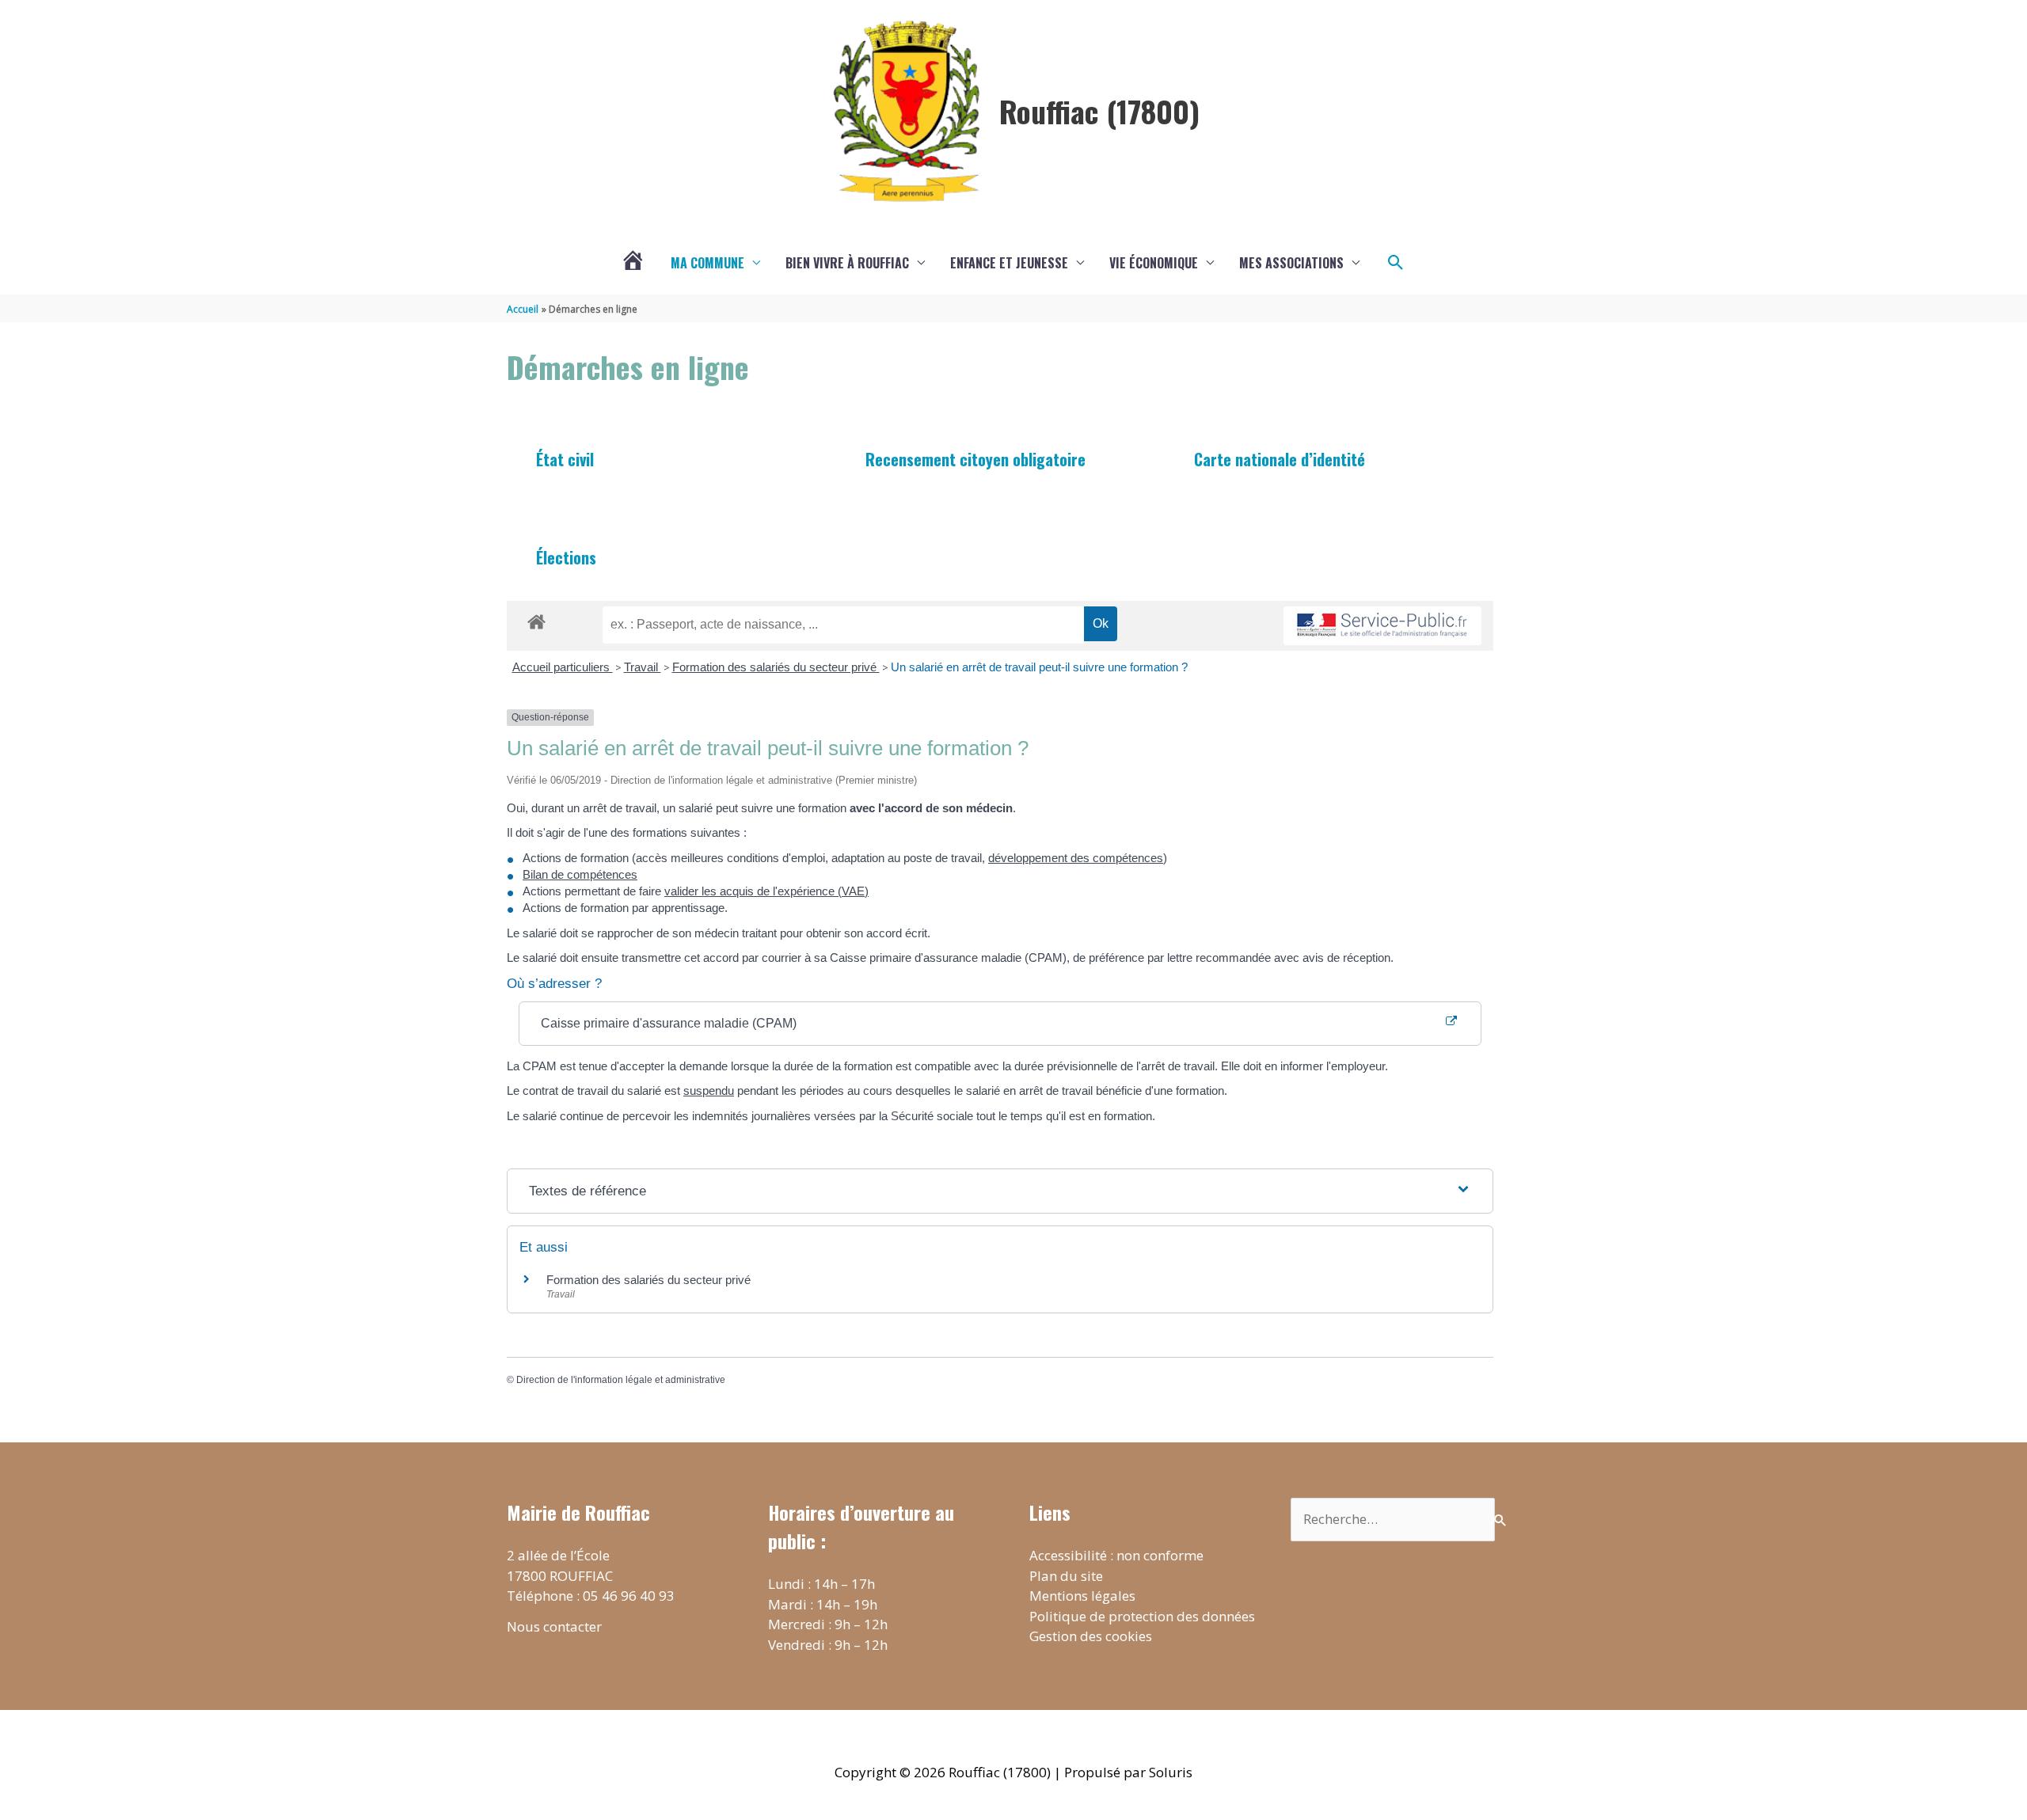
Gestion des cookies (1091, 1636)
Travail (643, 667)
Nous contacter (554, 1626)
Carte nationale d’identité (1280, 459)
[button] (1396, 263)
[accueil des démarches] (536, 619)
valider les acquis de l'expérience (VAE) (766, 891)
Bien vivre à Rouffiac (847, 263)
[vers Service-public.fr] (1382, 626)
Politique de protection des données (1142, 1616)
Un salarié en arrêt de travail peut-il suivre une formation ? (1039, 667)
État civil (565, 459)
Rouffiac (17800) (1099, 111)
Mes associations (1291, 263)
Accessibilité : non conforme (1116, 1555)
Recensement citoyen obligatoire (975, 459)
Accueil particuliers (563, 667)
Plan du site (1066, 1576)
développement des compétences (1076, 858)
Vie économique (1154, 263)
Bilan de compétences (580, 874)
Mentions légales (1082, 1596)
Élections (566, 557)
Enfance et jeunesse (1009, 263)
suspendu (709, 1090)
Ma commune (707, 263)
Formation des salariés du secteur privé (776, 667)
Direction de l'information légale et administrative (621, 1380)
